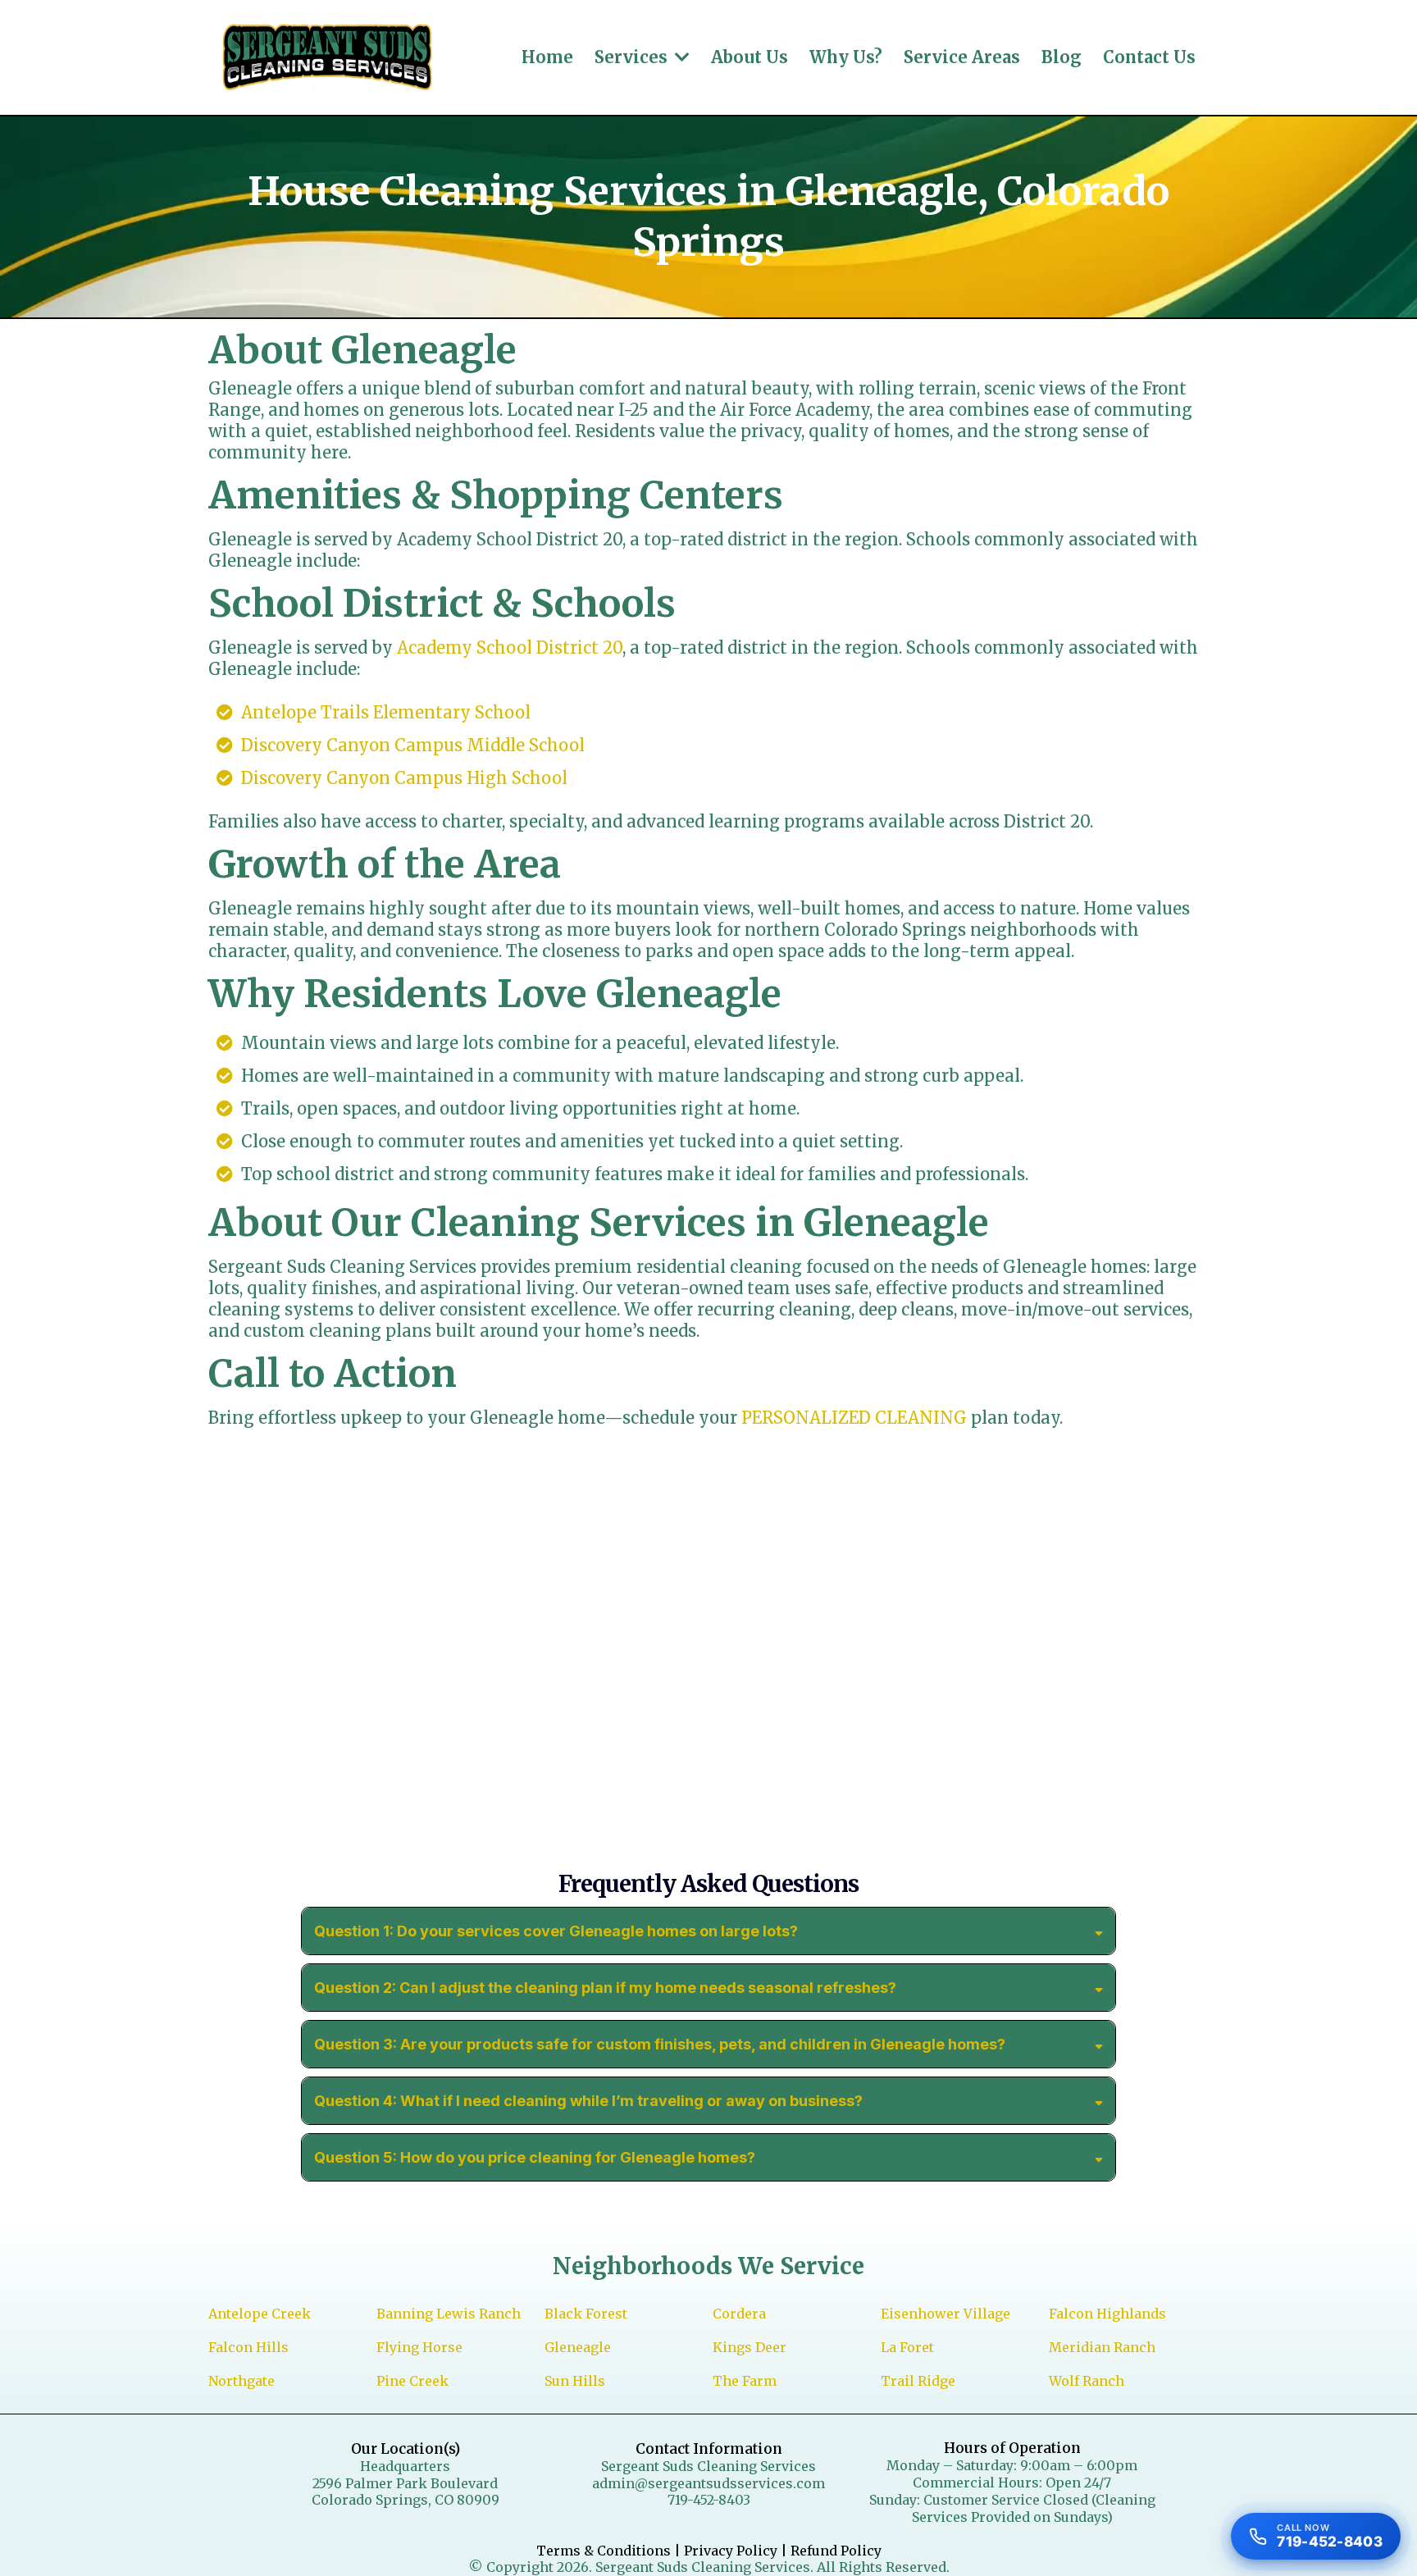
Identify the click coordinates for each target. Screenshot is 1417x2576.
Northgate (241, 2381)
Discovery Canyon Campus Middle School (413, 745)
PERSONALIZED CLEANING (854, 1418)
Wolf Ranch (1087, 2381)
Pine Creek (412, 2381)
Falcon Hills (248, 2347)
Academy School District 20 (510, 647)
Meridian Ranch (1102, 2347)
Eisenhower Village (945, 2314)
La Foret (907, 2347)
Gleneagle (578, 2347)
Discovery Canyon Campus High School (404, 778)
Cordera (739, 2314)
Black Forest (586, 2314)
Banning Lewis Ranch (449, 2314)
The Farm (745, 2381)
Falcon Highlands (1107, 2314)
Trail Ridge (918, 2381)
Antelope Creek (260, 2314)
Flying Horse (419, 2347)
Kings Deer (750, 2347)
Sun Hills (575, 2381)
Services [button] (633, 57)
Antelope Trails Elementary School (386, 712)
